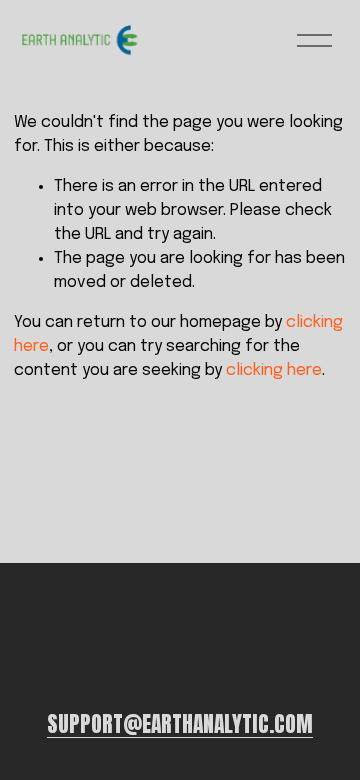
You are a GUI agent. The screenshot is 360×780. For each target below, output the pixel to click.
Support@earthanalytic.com (180, 724)
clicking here (274, 370)
